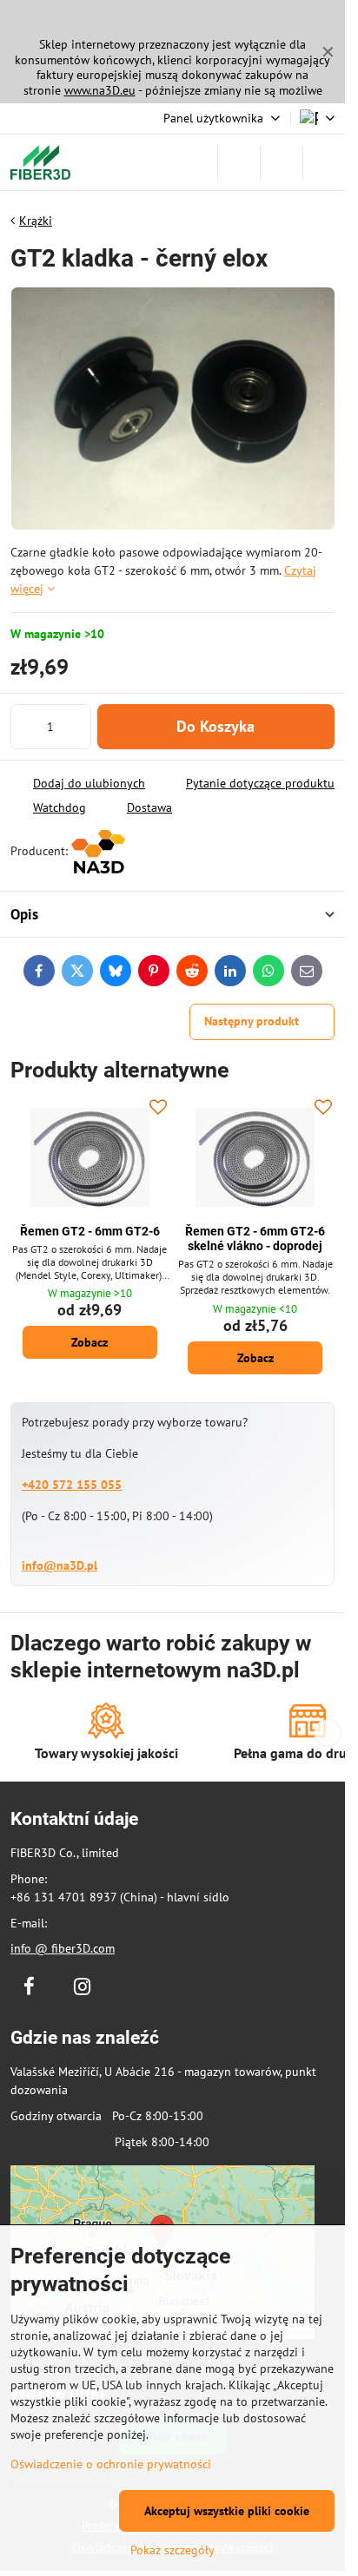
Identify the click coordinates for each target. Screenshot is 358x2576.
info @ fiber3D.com (63, 1948)
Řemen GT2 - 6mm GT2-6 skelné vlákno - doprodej (255, 1239)
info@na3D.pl (60, 1565)
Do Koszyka (215, 726)
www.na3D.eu (100, 90)
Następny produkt (252, 1021)
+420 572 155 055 (72, 1485)
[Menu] (324, 162)
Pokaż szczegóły (172, 2550)
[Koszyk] (282, 162)
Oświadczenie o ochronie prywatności (111, 2464)
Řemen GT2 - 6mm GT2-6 (90, 1231)
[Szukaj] (239, 162)
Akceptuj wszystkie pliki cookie (227, 2511)
